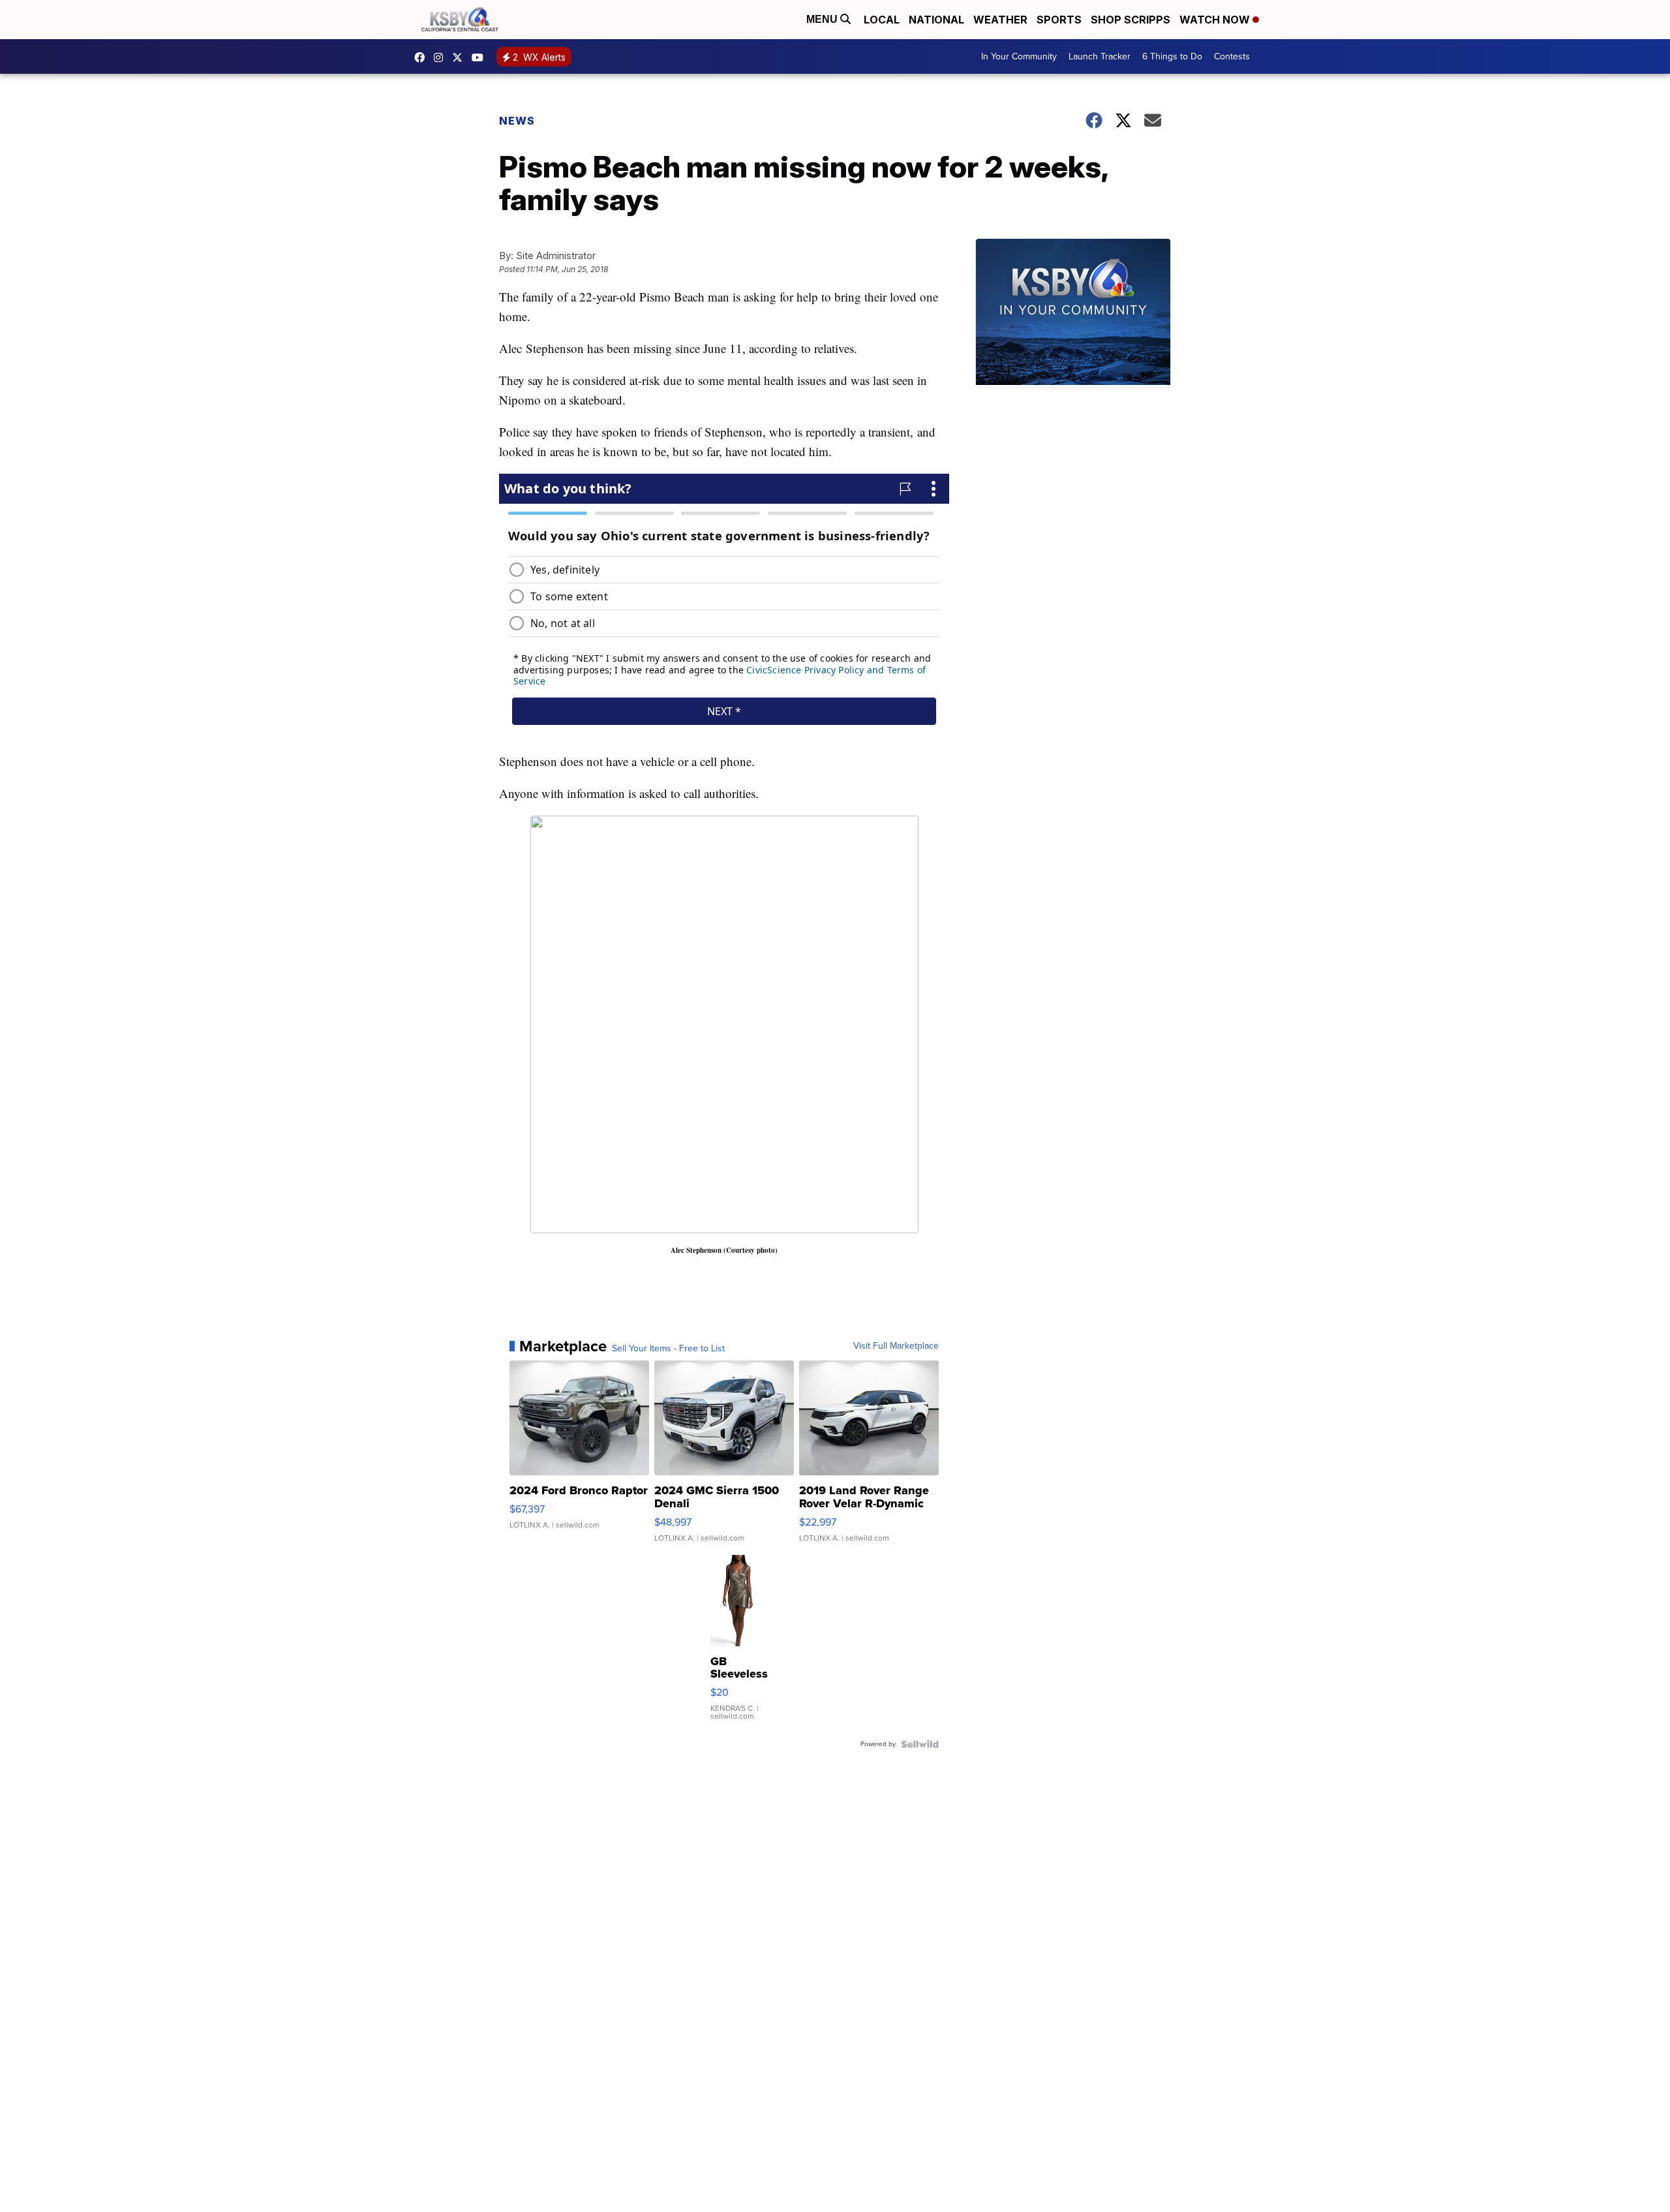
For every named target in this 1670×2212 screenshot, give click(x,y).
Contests (1232, 56)
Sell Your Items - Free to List (668, 1349)
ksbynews (423, 57)
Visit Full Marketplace (896, 1346)
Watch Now (1216, 20)
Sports (1059, 20)
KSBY (461, 57)
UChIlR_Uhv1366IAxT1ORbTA (481, 57)
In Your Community (1019, 56)
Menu (823, 19)
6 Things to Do (1172, 56)
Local (882, 20)
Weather (1000, 20)
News (517, 121)
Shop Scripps (1131, 20)
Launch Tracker (1100, 56)
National (936, 20)
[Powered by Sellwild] (920, 1744)
